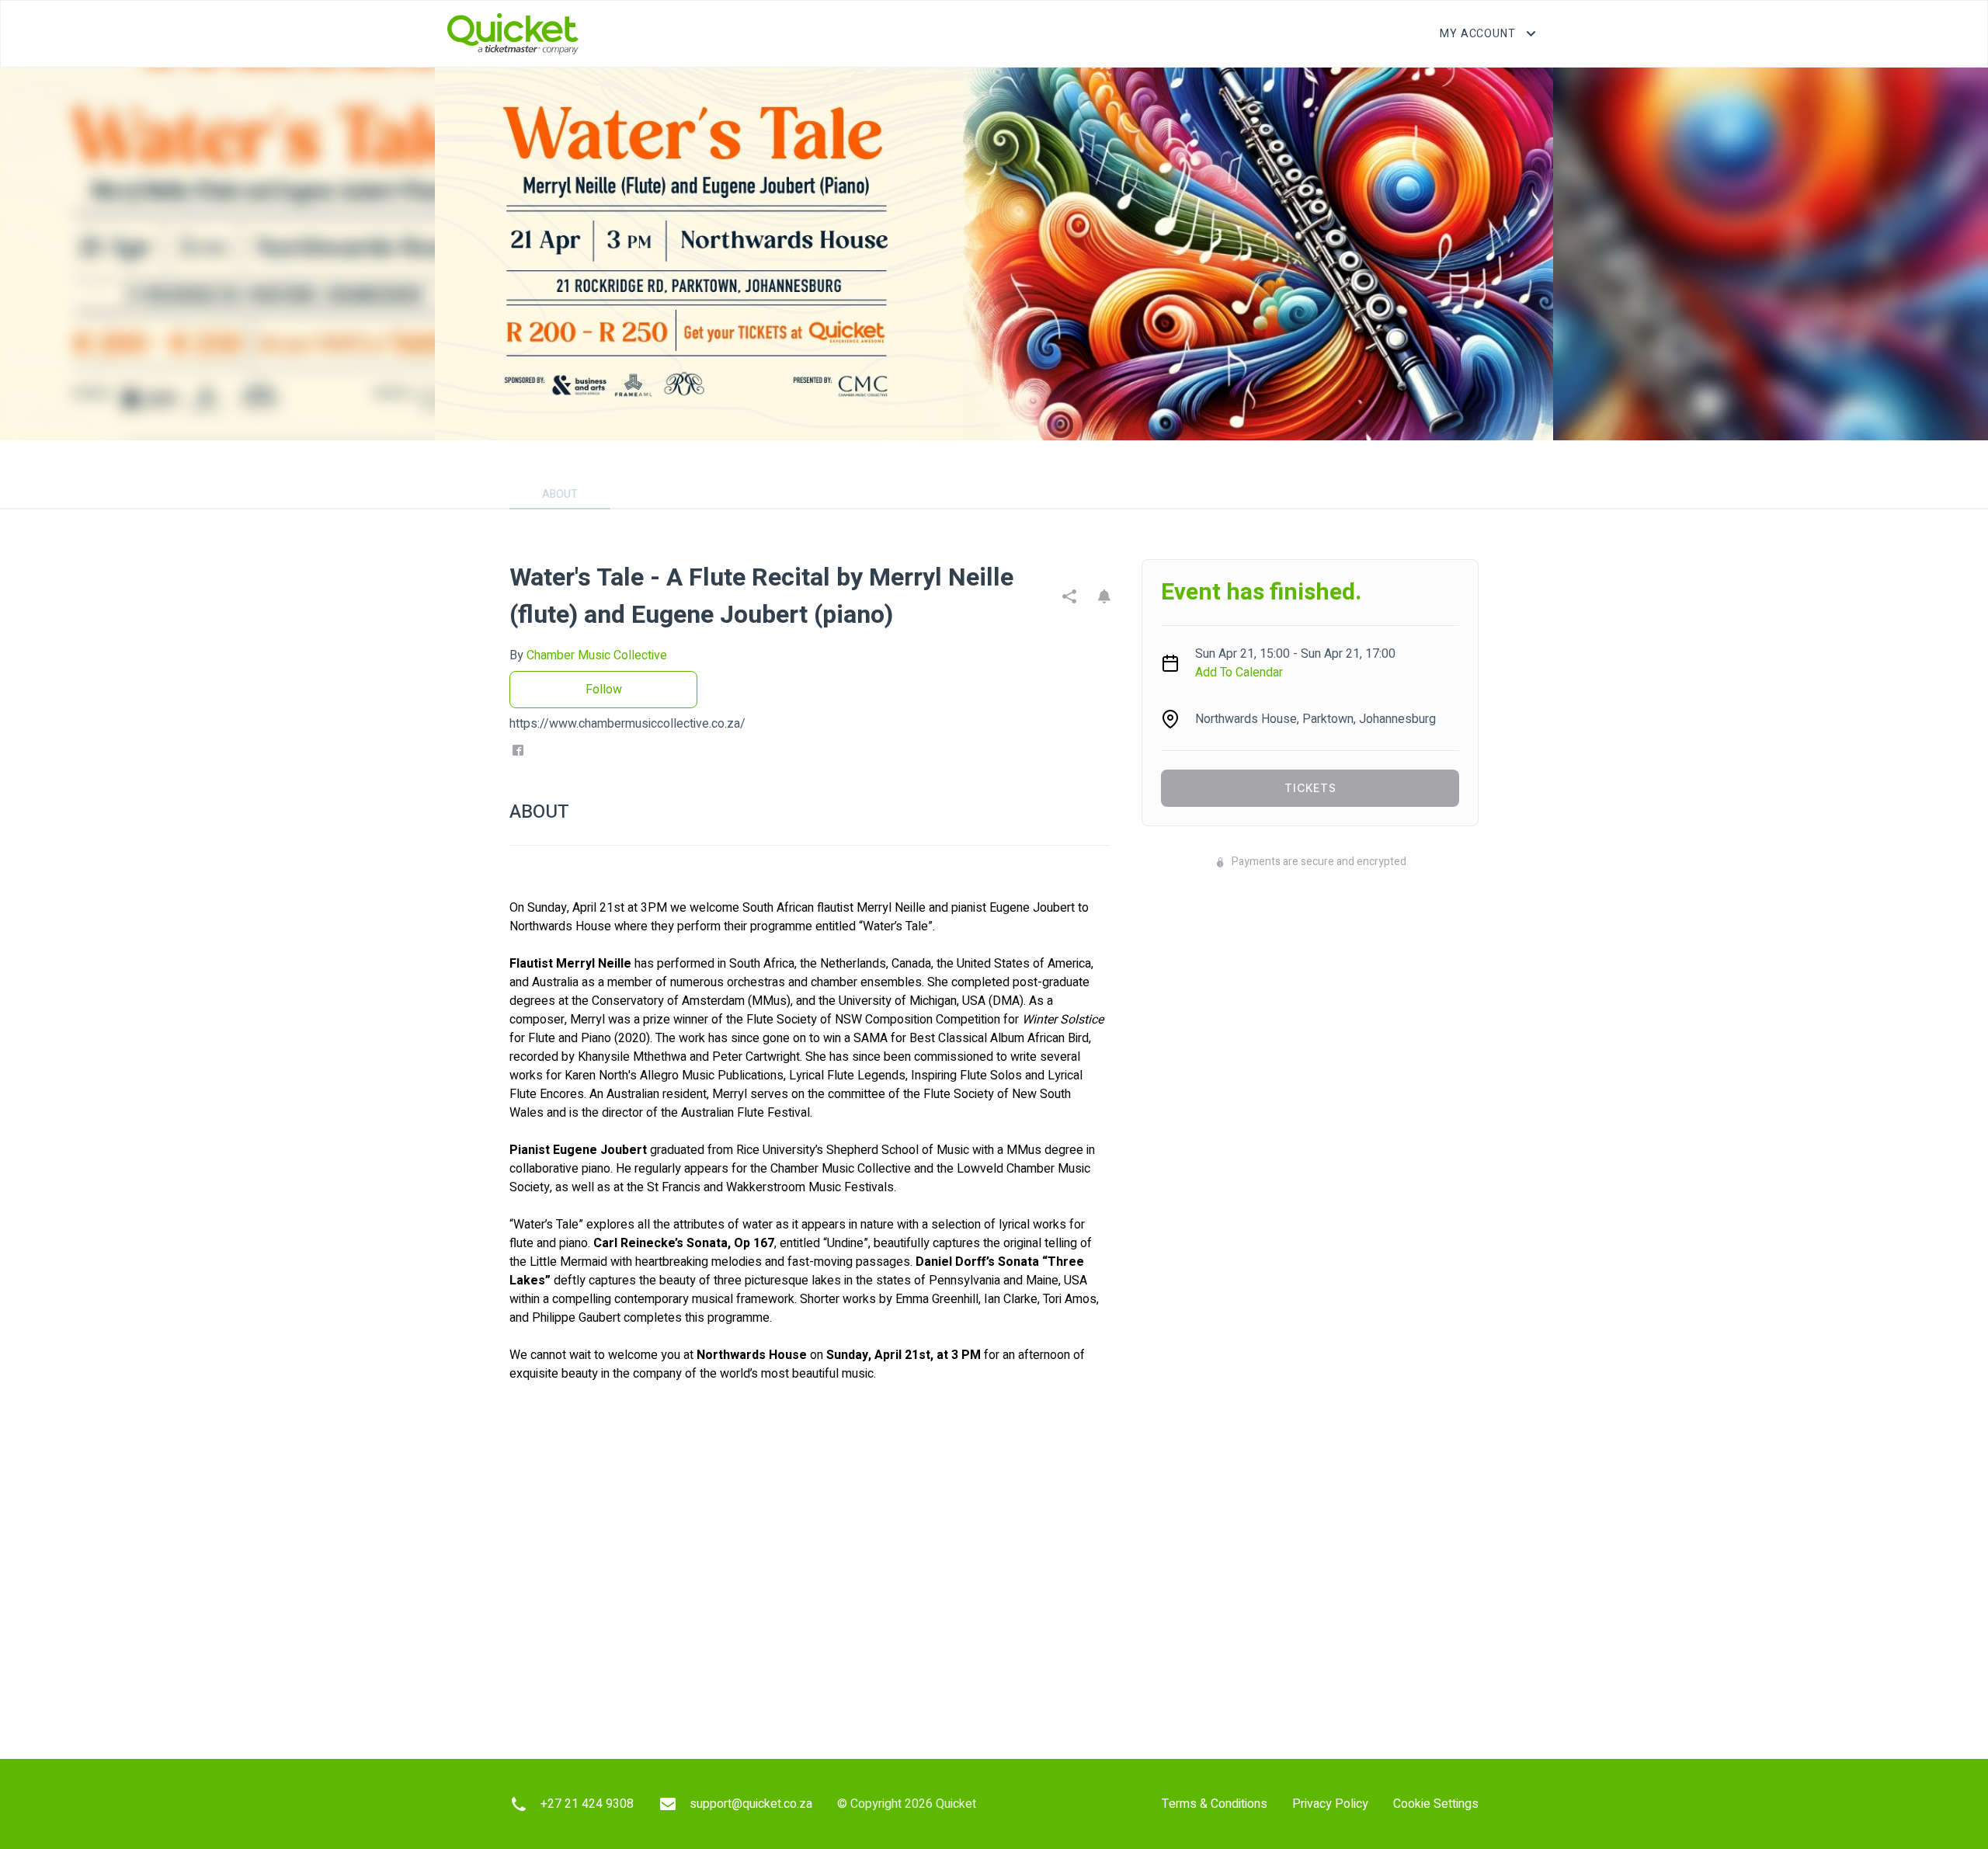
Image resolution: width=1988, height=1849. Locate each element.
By (588, 655)
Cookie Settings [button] (1436, 1804)
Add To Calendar (1239, 673)
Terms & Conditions (1215, 1804)
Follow (604, 690)
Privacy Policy (1330, 1804)
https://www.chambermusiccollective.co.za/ (627, 724)
